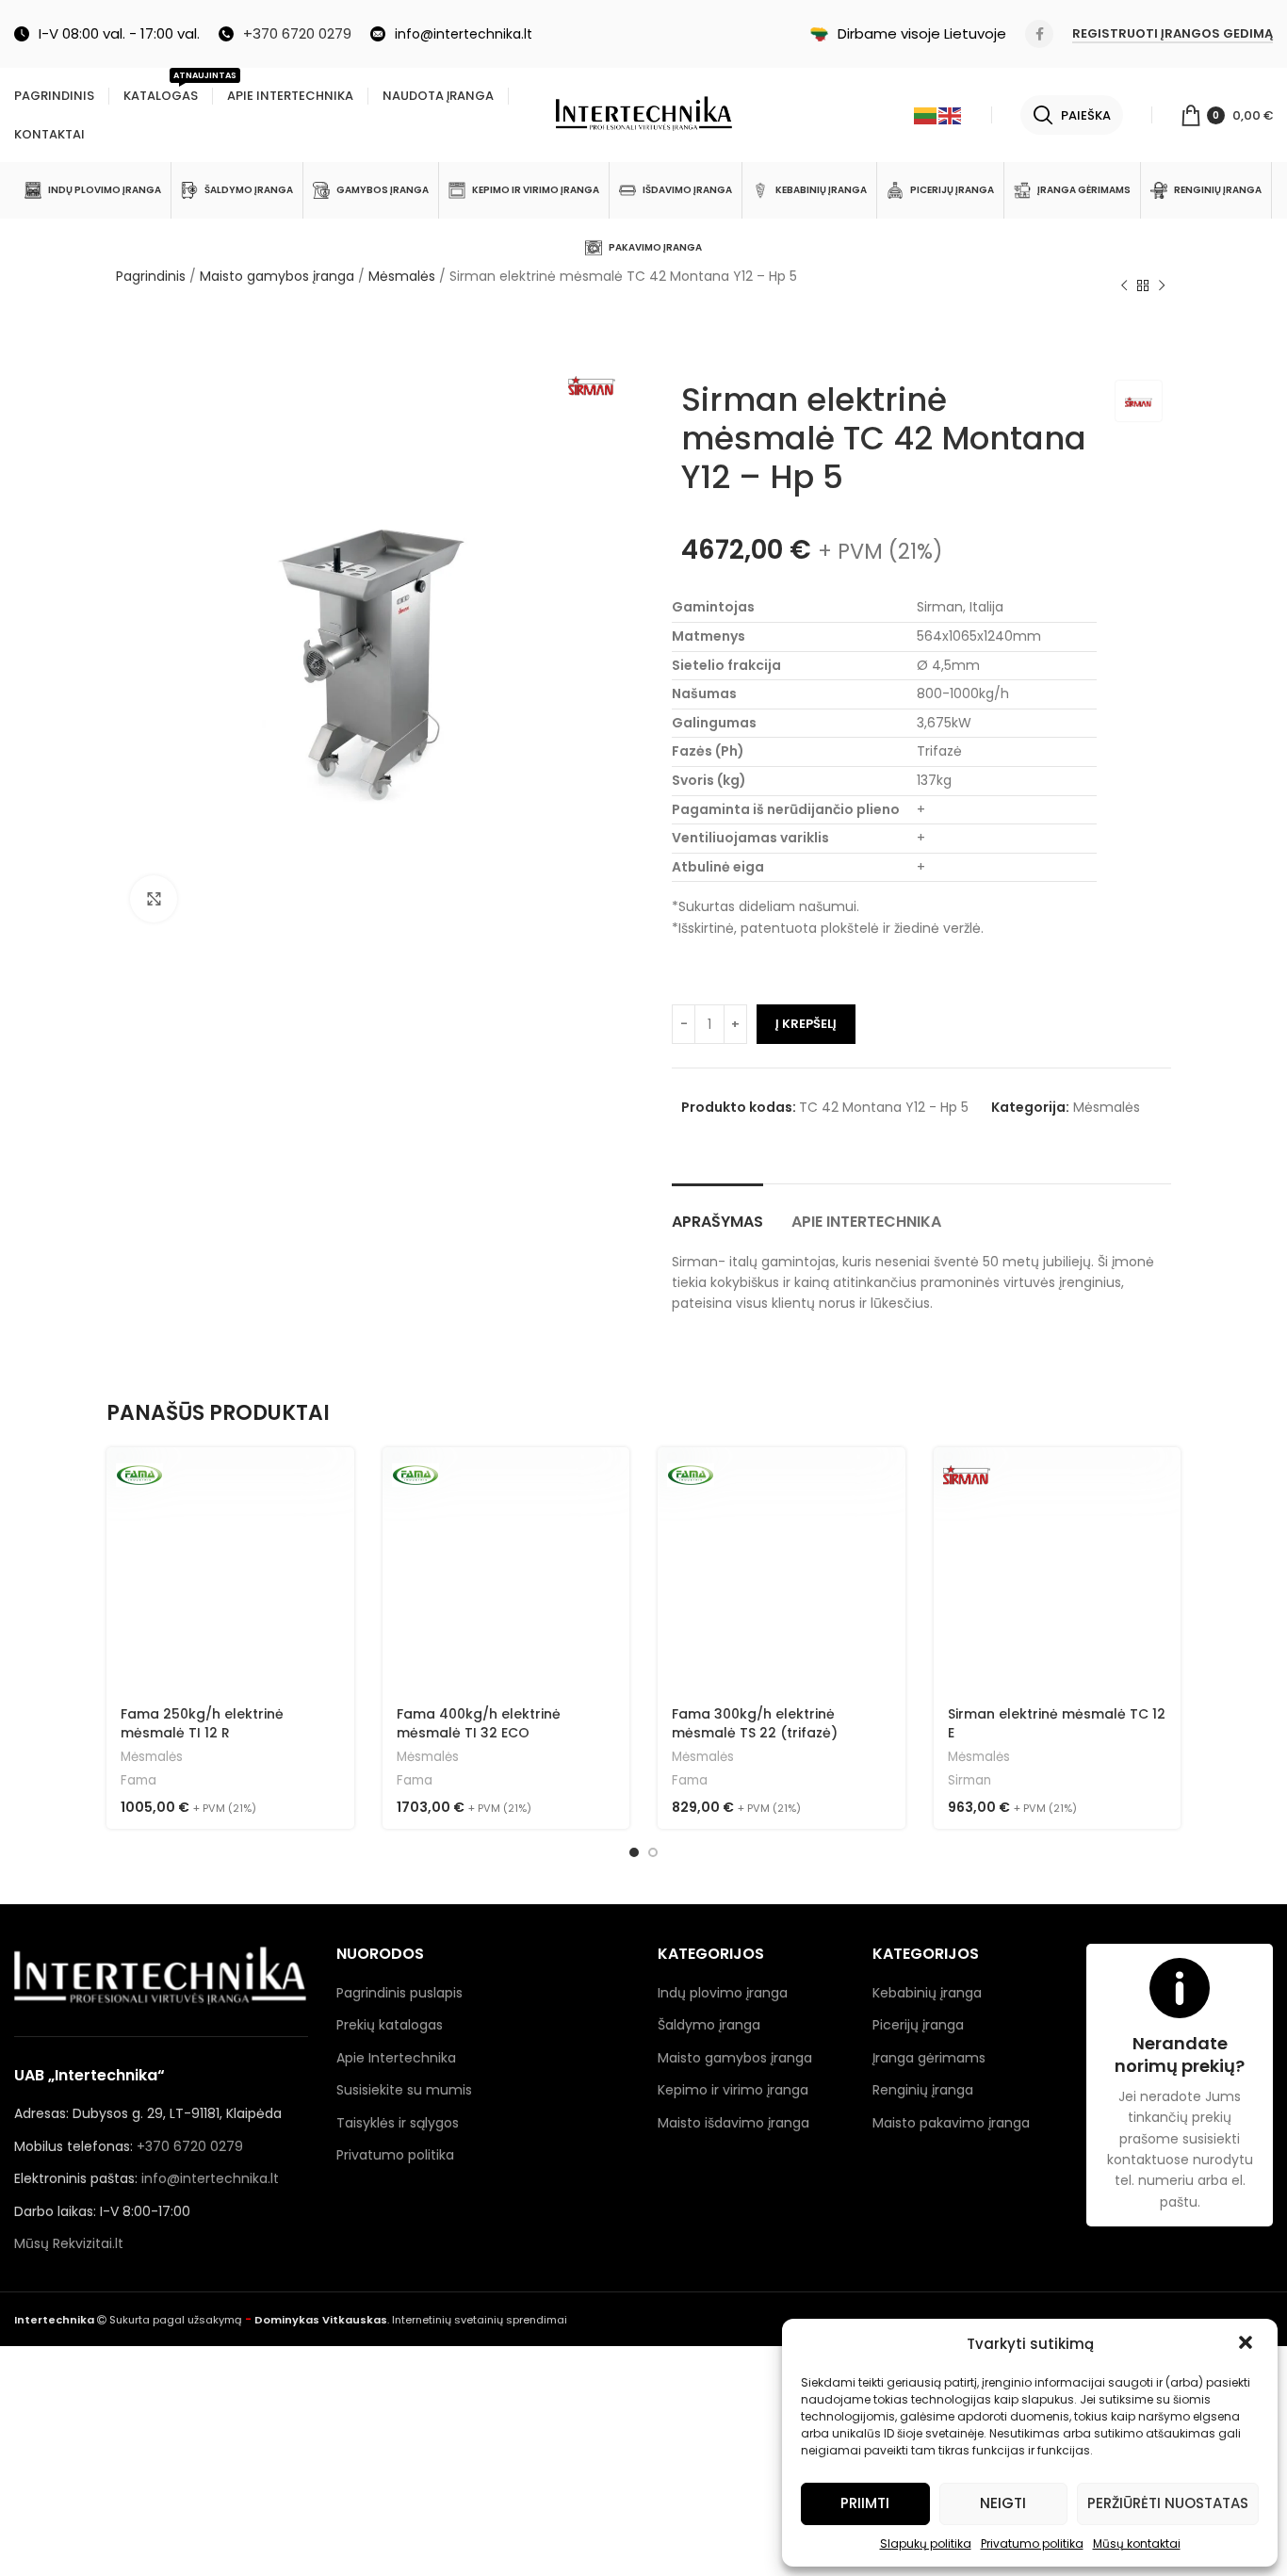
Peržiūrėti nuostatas (1168, 2503)
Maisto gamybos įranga (277, 276)
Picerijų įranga (918, 2025)
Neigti (1003, 2503)
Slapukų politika (926, 2543)
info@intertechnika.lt (210, 2178)
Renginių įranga (923, 2090)
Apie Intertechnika (396, 2058)
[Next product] (1162, 286)
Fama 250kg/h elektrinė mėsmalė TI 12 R (202, 1723)
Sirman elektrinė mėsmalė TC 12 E (1057, 1723)
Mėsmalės (402, 276)
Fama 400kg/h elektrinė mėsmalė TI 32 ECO (479, 1723)
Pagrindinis (151, 276)
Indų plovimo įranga (723, 1993)
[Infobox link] (285, 34)
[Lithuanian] (926, 115)
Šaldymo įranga (709, 2025)
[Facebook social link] (1039, 34)
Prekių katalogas (390, 2025)
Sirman (969, 1781)
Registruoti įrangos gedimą (1173, 34)
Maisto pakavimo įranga (951, 2123)
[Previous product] (1124, 286)
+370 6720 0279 (190, 2146)
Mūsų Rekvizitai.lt (69, 2243)
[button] (1247, 2344)
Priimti (865, 2503)
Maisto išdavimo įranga (733, 2123)
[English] (951, 115)
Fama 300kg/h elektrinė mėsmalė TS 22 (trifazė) (755, 1723)
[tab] (717, 1212)
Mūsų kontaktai (1137, 2543)
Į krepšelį (806, 1024)
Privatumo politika (1032, 2543)
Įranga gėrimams (929, 2058)
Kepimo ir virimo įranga (733, 2090)
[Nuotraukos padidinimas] (154, 899)
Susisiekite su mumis (404, 2090)
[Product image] (1058, 1571)
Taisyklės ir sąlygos (398, 2123)
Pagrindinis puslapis (399, 1993)
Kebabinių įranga (927, 1993)
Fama (138, 1781)
